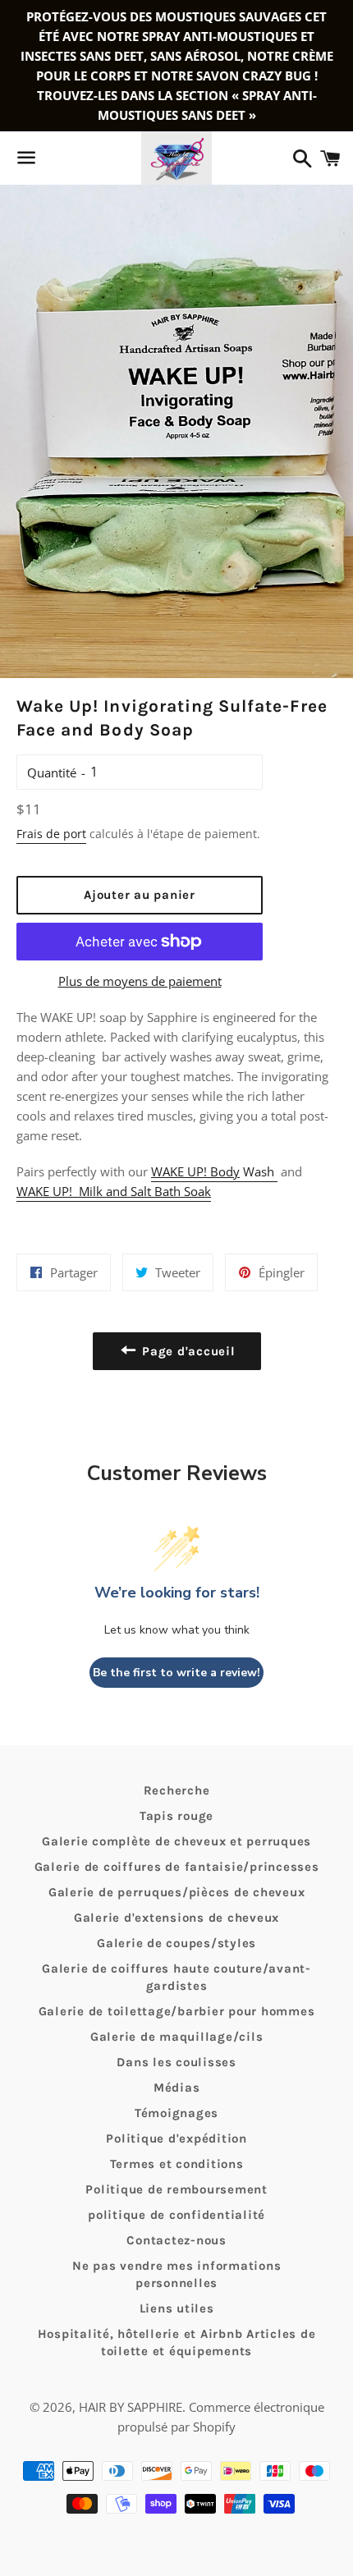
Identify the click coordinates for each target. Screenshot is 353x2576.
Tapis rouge (176, 1816)
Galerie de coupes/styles (176, 1943)
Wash (214, 1171)
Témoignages (176, 2113)
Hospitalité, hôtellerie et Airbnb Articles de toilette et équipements (177, 2342)
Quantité (52, 772)
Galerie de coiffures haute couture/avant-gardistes (176, 1977)
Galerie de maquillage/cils (177, 2037)
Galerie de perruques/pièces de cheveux (177, 1892)
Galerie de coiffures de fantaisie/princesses (177, 1867)
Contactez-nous (176, 2240)
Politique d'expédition (176, 2138)
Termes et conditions (177, 2164)
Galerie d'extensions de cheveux (176, 1918)
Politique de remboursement (176, 2189)
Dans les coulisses (176, 2062)
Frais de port (51, 834)
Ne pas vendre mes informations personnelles (177, 2274)
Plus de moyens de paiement (140, 981)
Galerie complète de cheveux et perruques (176, 1841)
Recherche (177, 1790)
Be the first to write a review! (176, 1673)
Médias (177, 2088)
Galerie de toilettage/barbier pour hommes (177, 2011)
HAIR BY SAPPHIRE (131, 2407)
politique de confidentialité (176, 2215)
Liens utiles (177, 2308)
